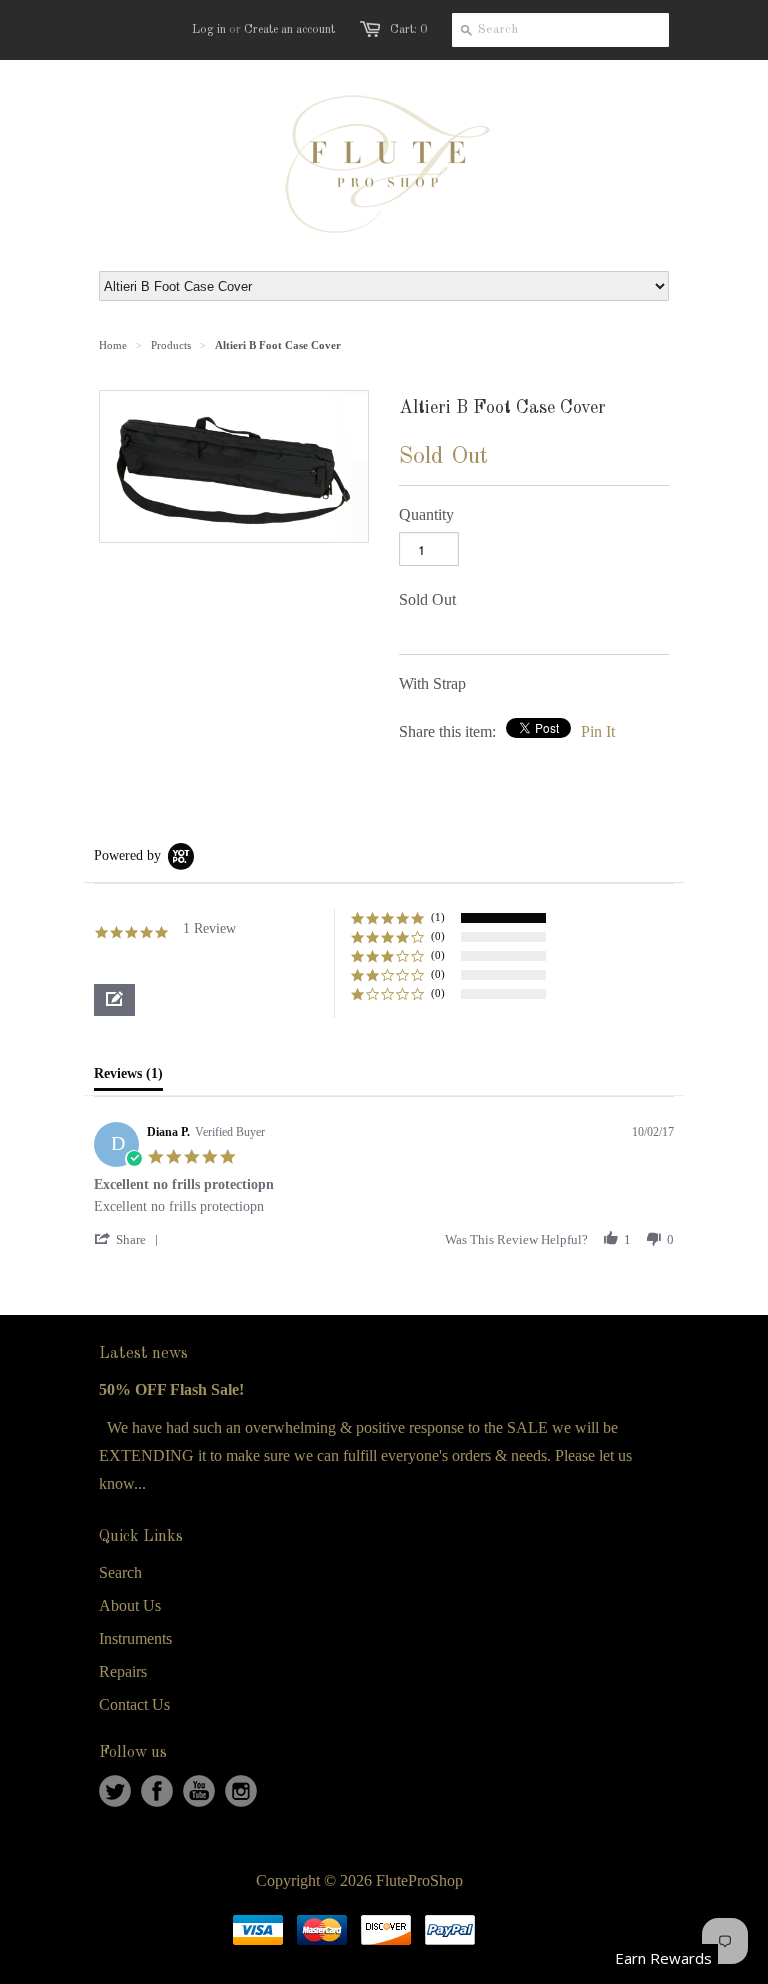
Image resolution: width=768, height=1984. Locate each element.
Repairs (123, 1671)
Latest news (143, 1354)
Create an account (289, 30)
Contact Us (134, 1704)
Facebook (157, 1791)
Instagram (241, 1791)
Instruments (135, 1638)
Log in (209, 30)
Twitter (115, 1791)
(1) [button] (438, 917)
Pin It (598, 731)
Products (171, 345)
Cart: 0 (408, 30)
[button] (114, 1000)
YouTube (199, 1791)
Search (120, 1572)
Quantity (426, 514)
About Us (130, 1605)
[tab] (128, 1078)
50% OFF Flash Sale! (171, 1389)
